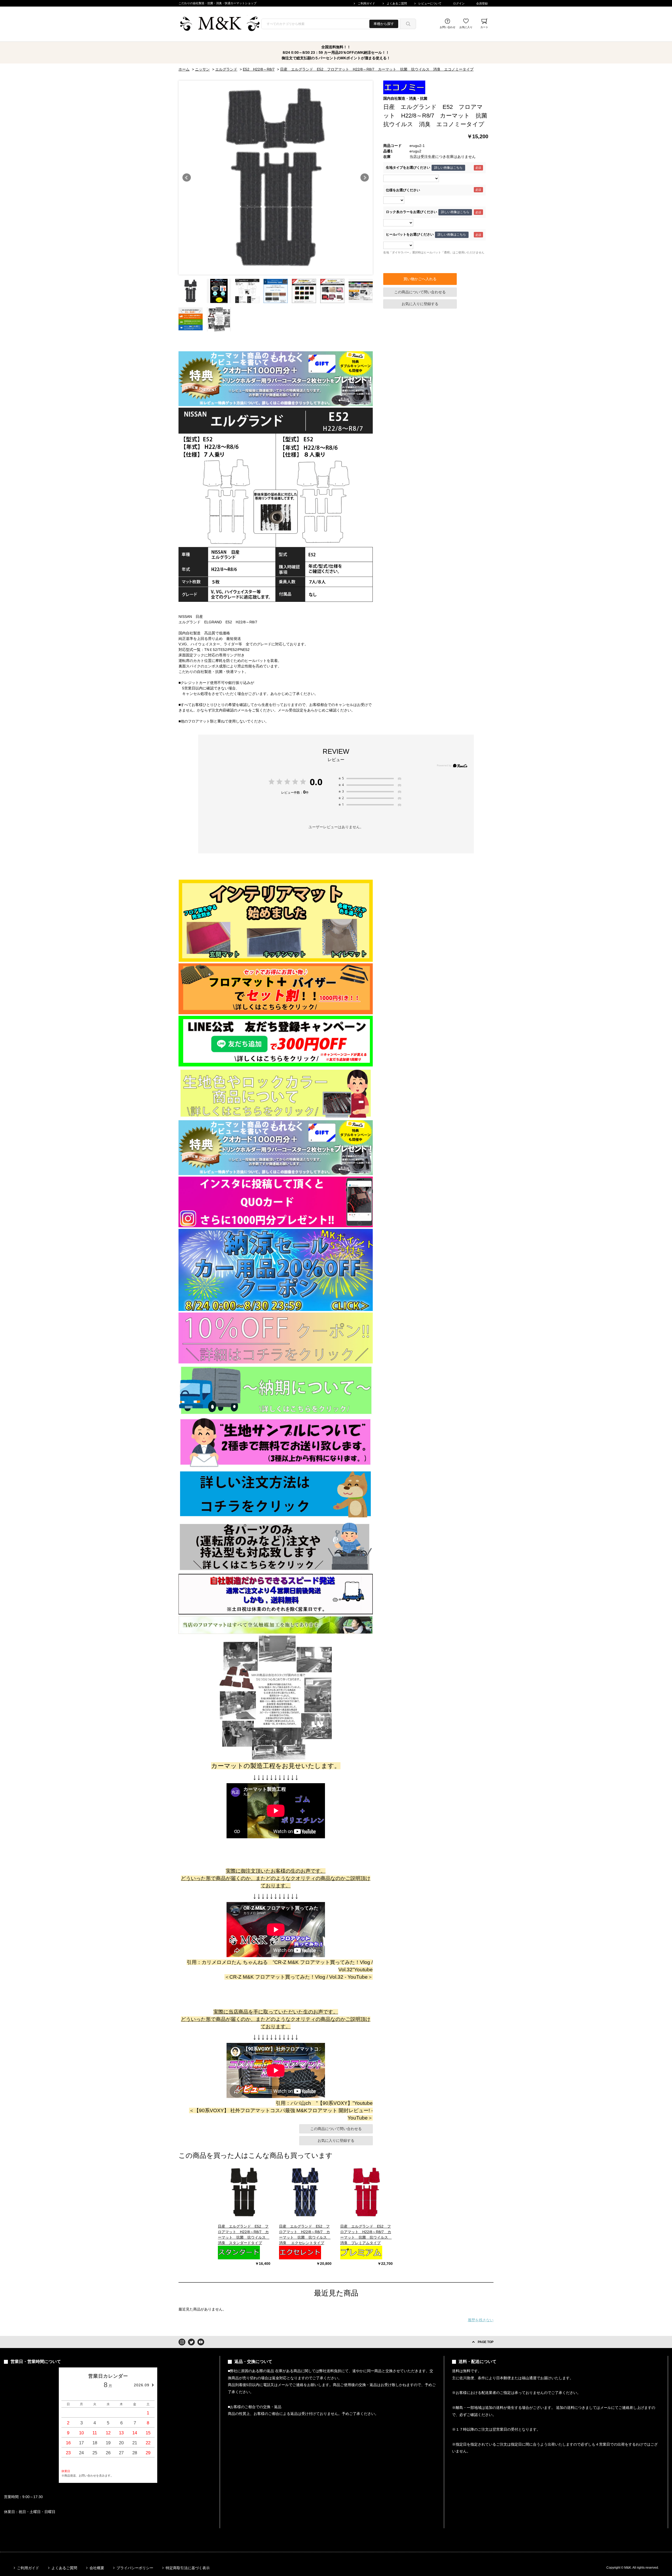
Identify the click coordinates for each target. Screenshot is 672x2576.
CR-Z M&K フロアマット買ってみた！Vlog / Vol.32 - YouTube (299, 1977)
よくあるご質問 (397, 3)
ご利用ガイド (366, 3)
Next (365, 178)
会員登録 (482, 3)
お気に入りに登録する (420, 304)
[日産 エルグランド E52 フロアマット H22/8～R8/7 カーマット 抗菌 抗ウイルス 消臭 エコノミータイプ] (191, 291)
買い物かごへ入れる (420, 279)
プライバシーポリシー (135, 2568)
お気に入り (466, 27)
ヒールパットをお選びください (410, 235)
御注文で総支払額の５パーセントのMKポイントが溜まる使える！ (336, 58)
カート (484, 27)
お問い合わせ (448, 27)
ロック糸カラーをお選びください (411, 212)
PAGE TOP (486, 2342)
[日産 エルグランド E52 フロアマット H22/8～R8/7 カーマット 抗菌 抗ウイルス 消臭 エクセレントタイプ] (305, 2192)
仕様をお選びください (403, 190)
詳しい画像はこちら (448, 168)
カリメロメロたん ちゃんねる (235, 1962)
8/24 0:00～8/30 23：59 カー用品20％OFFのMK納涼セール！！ (336, 52)
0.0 (316, 782)
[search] (408, 24)
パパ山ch (301, 2103)
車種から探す (384, 24)
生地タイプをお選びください (408, 168)
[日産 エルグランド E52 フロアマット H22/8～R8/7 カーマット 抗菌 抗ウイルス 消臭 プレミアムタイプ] (366, 2192)
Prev (187, 178)
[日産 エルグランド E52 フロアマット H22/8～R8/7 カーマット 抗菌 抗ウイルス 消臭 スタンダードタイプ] (244, 2192)
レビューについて (430, 3)
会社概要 (97, 2568)
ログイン (459, 3)
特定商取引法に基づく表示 (188, 2568)
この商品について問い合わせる (420, 292)
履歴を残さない (481, 2320)
